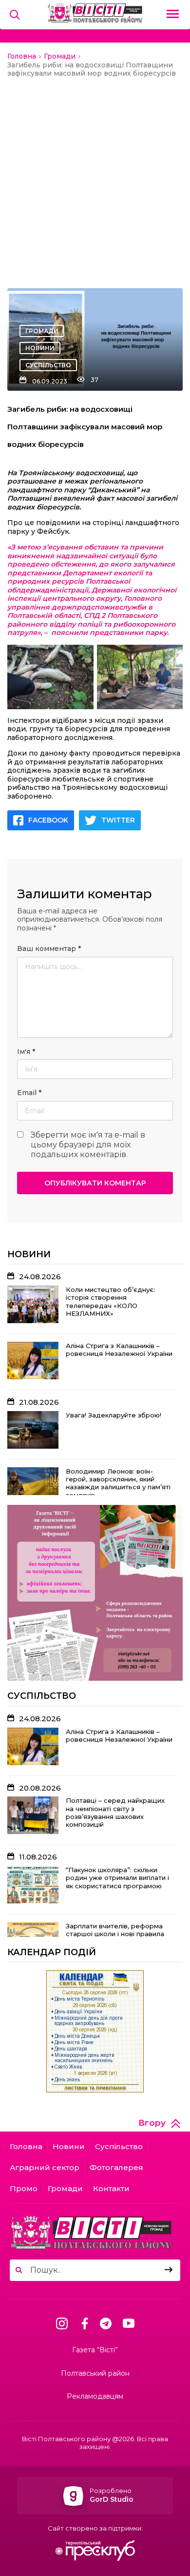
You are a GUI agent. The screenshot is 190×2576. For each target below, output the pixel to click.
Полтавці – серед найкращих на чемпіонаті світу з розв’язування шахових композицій (115, 1812)
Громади (42, 331)
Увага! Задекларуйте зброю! (114, 1415)
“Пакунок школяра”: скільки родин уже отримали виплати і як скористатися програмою (117, 1878)
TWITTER (118, 820)
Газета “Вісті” (95, 2350)
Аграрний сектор (45, 2167)
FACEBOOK (48, 820)
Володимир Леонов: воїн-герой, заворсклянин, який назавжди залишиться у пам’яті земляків (118, 1483)
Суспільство (48, 365)
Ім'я (26, 1052)
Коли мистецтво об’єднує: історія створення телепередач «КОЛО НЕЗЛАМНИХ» (110, 1301)
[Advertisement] (95, 178)
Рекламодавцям (95, 2397)
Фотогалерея (116, 2167)
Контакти (111, 2188)
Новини (40, 348)
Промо (24, 2188)
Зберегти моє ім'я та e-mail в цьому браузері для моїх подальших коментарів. (88, 1145)
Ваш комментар (49, 949)
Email (29, 1093)
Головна (26, 2146)
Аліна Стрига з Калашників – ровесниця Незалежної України (119, 1350)
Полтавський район (95, 2374)
